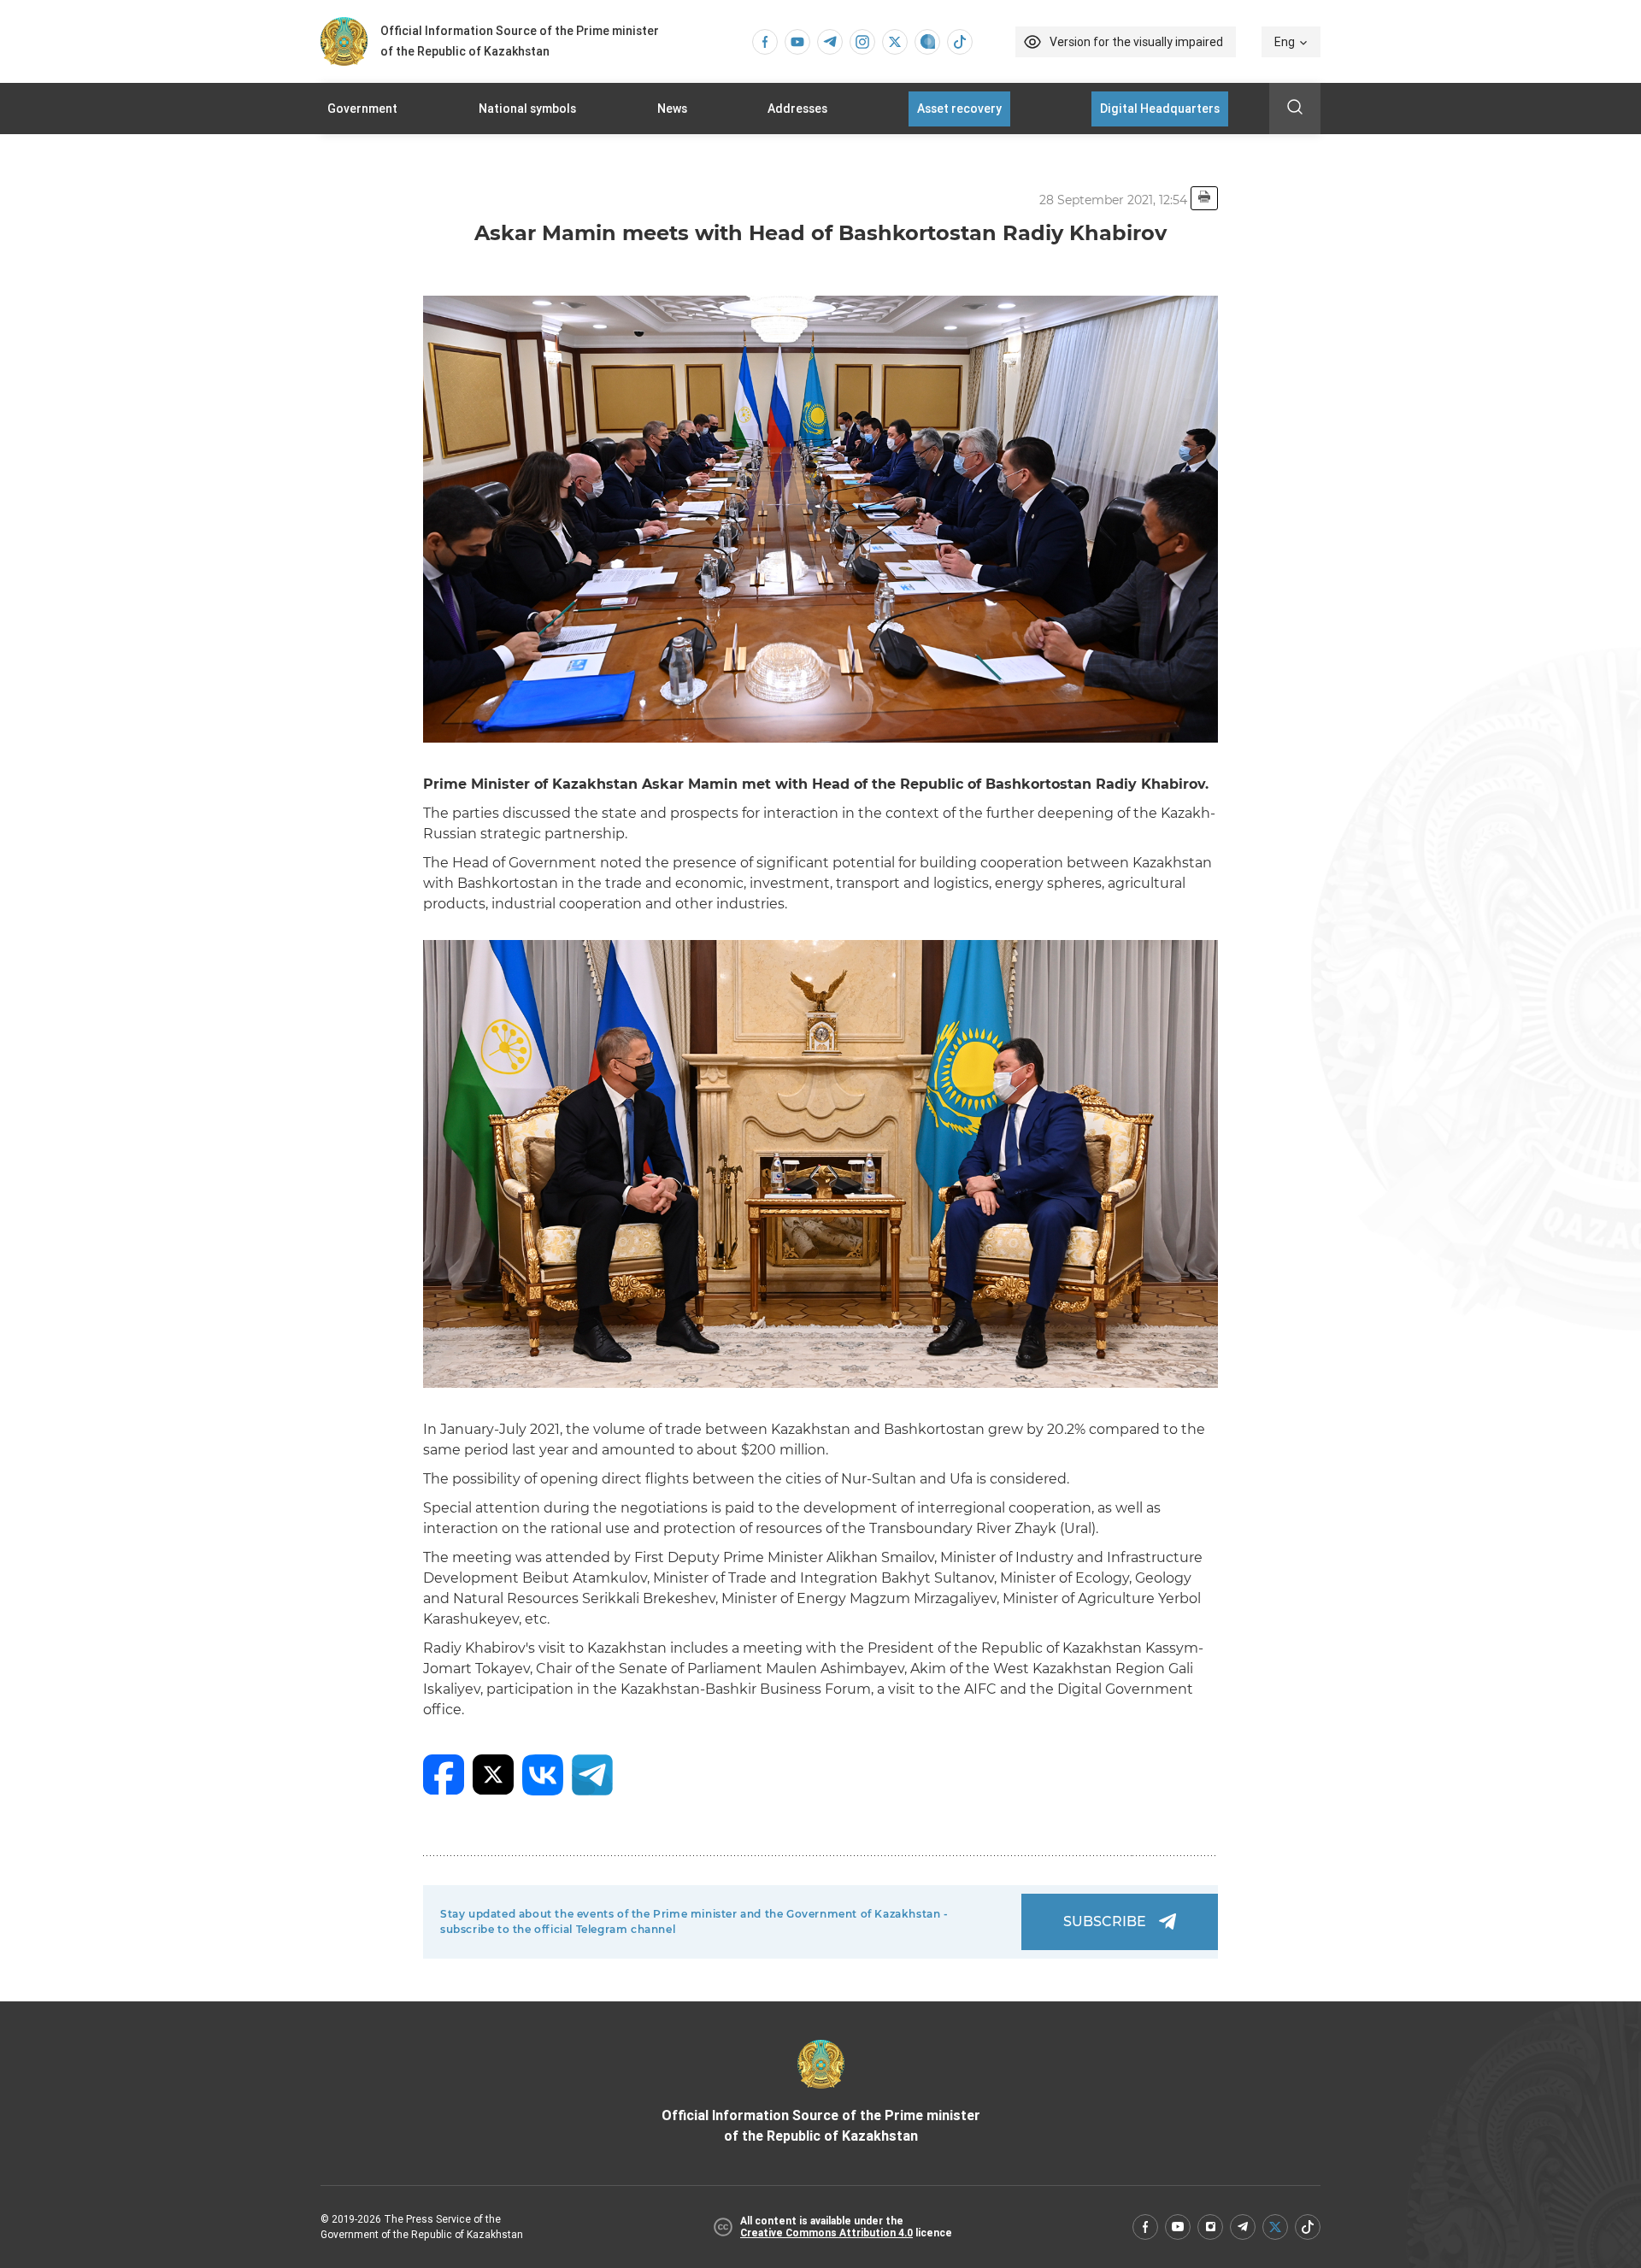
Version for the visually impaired (1136, 42)
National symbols (527, 109)
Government (362, 109)
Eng (1285, 42)
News (672, 109)
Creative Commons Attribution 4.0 (826, 2233)
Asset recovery (959, 109)
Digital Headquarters (1160, 109)
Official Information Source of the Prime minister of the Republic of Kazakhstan (821, 2126)
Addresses (797, 109)
